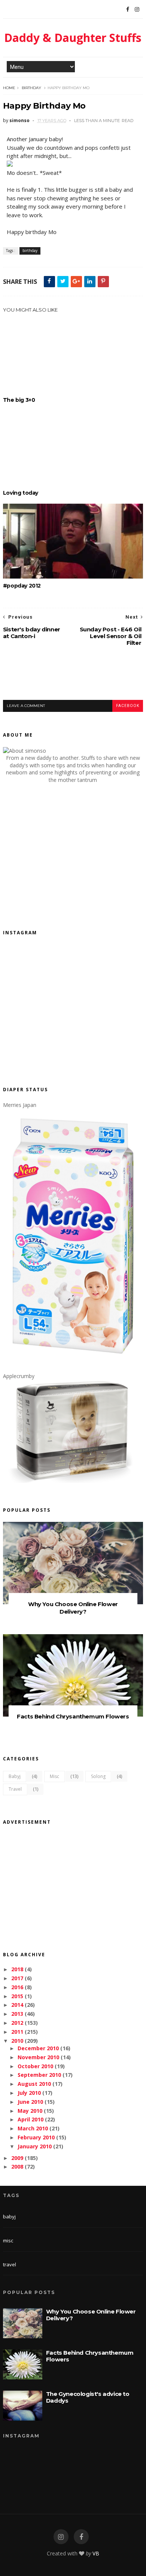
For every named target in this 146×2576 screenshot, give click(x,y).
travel (15, 1789)
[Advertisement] (74, 679)
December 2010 (38, 2048)
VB (96, 2553)
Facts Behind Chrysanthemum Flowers (73, 1716)
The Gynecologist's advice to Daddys (88, 2397)
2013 (17, 2014)
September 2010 (39, 2075)
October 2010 (35, 2066)
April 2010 (31, 2119)
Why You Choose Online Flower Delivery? (73, 1608)
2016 (17, 1987)
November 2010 (38, 2057)
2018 (17, 1969)
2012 (17, 2023)
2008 (17, 2167)
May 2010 (30, 2111)
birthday (31, 88)
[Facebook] (128, 9)
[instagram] (61, 2537)
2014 (17, 2005)
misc (54, 1776)
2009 (17, 2158)
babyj (15, 1776)
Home (9, 88)
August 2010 (34, 2084)
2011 (17, 2032)
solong (98, 1776)
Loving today (21, 493)
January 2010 (35, 2146)
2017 (17, 1978)
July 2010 (29, 2093)
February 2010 (36, 2137)
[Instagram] (137, 9)
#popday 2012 (22, 586)
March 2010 (33, 2128)
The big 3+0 (19, 400)
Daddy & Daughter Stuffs (73, 38)
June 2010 (30, 2102)
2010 (17, 2041)
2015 (17, 1996)
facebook (128, 706)
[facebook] (81, 2537)
